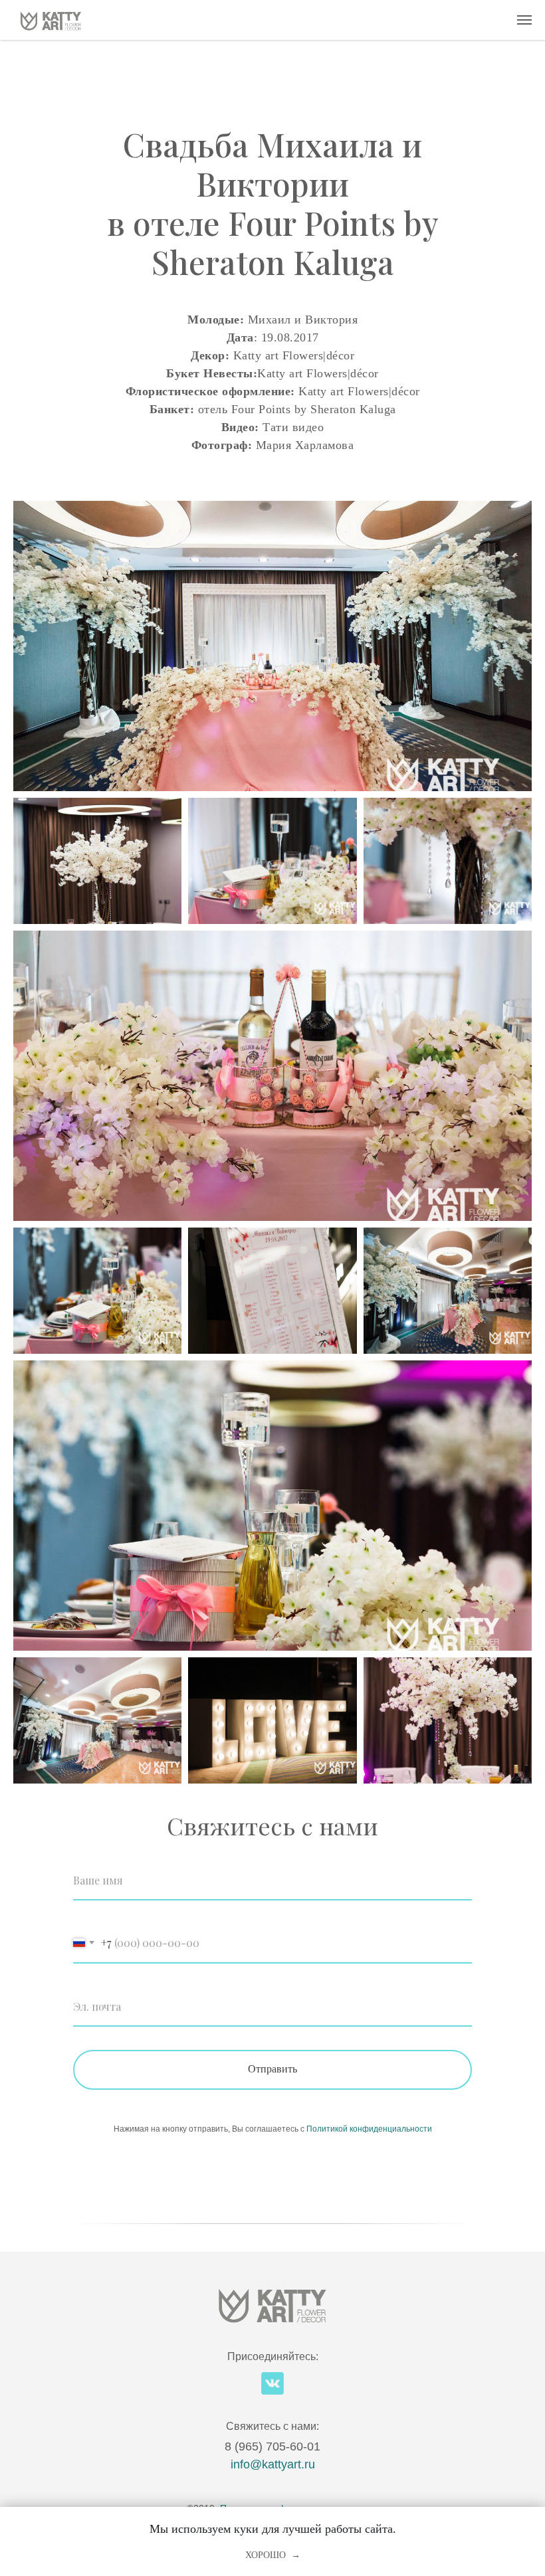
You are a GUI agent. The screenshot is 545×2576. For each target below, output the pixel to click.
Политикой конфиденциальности (369, 2129)
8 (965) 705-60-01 (272, 2446)
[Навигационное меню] (524, 20)
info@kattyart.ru (273, 2464)
